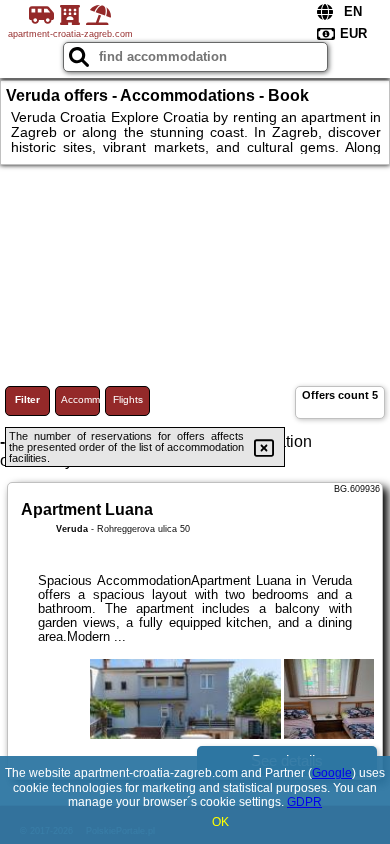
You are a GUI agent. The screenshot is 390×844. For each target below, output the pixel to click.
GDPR (304, 802)
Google (332, 773)
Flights (128, 399)
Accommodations (80, 399)
